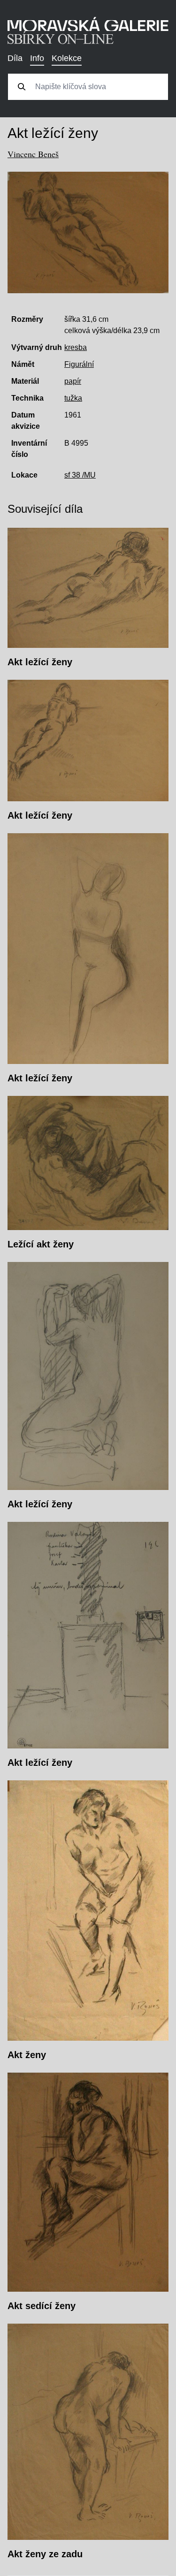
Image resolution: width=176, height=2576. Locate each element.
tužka (73, 398)
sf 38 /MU (80, 475)
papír (73, 381)
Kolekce (67, 58)
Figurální (79, 364)
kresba (76, 347)
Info (37, 58)
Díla (15, 58)
